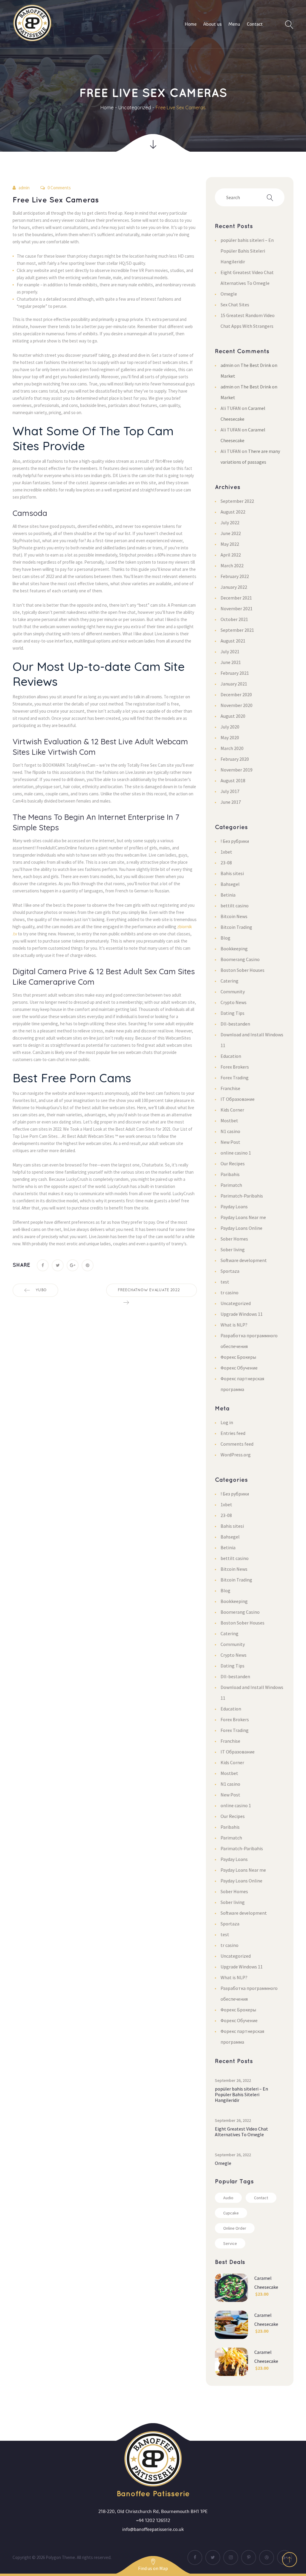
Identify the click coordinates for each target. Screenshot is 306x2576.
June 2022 (231, 533)
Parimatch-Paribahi (242, 1196)
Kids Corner (232, 1110)
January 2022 (234, 587)
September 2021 (237, 630)
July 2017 (230, 791)
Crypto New (234, 1002)
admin (24, 188)
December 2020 (236, 694)
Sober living (233, 1249)
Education (231, 1056)
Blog (225, 938)
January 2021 (234, 684)
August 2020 (233, 716)
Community (233, 992)
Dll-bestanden (235, 1024)
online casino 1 (236, 1153)
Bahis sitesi (232, 873)
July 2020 (230, 727)
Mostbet (229, 1121)
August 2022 (233, 512)
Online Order (235, 2228)
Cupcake (231, 2213)
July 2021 (230, 651)
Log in (227, 1422)
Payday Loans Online (241, 1228)
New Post (230, 1142)
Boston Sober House (242, 970)
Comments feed (237, 1444)
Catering (229, 981)
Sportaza (230, 1271)
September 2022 (237, 501)
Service (230, 2243)
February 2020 (235, 759)
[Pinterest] (88, 1265)
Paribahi (230, 1174)
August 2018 (233, 780)
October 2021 (234, 619)
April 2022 (231, 555)
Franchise (230, 1088)
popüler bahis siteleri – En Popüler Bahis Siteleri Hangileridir (247, 251)
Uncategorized (135, 107)
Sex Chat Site (235, 305)
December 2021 (236, 598)
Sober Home (234, 1239)
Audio (228, 2198)
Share (21, 1265)
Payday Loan (234, 1206)
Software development (244, 1260)
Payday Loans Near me (243, 1217)
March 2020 (232, 748)
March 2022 (232, 565)
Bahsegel (230, 884)
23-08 (226, 863)
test (225, 1282)
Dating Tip (232, 1013)
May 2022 (230, 544)
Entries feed (233, 1433)
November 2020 (237, 705)
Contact (261, 2198)
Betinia (228, 895)
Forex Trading (235, 1078)
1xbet (226, 852)
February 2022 (235, 576)
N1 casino (230, 1131)
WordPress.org (236, 1455)
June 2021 (231, 662)
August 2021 (233, 641)
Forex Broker (235, 1067)
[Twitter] (58, 1265)
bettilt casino (235, 906)
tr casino (229, 1292)
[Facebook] (43, 1265)
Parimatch (231, 1185)
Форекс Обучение (239, 1368)
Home (107, 107)
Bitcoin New (234, 916)
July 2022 (230, 522)
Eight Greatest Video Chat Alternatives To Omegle (241, 2132)
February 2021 (235, 673)
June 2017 (231, 802)
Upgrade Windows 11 (242, 1314)
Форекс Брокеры (238, 1357)
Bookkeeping (234, 949)
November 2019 (237, 770)
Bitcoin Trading (236, 927)
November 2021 (237, 608)
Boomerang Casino (240, 959)
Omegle (229, 294)
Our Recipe (233, 1163)
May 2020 (230, 737)
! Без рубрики (235, 841)
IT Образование (238, 1099)
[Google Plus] (73, 1265)
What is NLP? (234, 1325)
